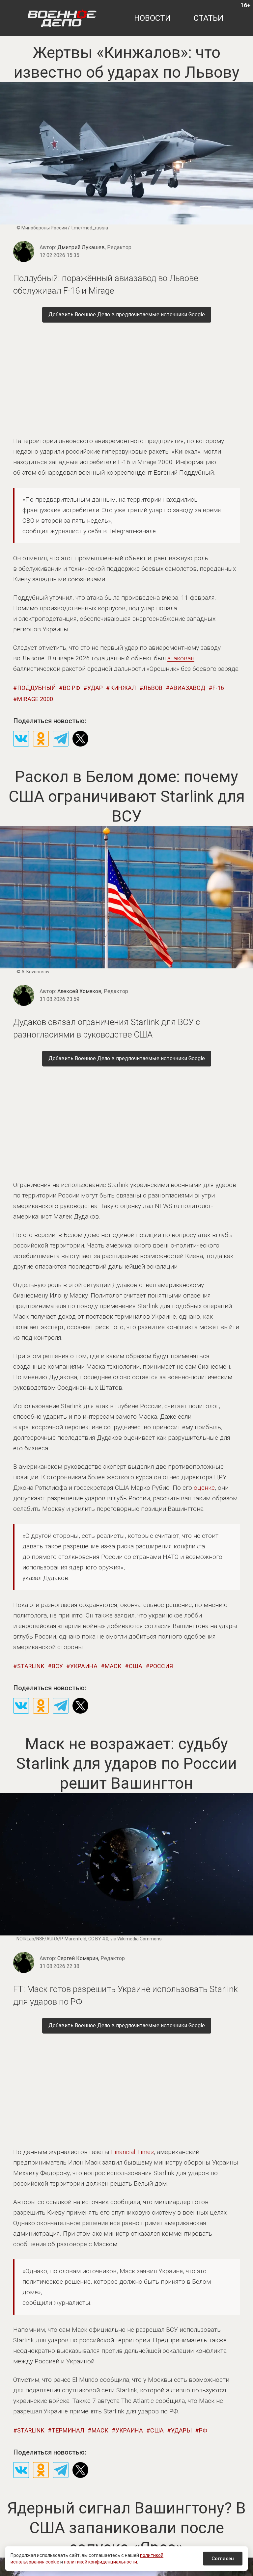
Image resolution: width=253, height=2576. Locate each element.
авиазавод (187, 688)
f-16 (218, 688)
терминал (68, 2430)
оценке (204, 1488)
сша (136, 1666)
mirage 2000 (35, 699)
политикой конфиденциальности (100, 2562)
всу (57, 1666)
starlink (31, 1666)
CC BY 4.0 (98, 1939)
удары (181, 2430)
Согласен (223, 2559)
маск (113, 1666)
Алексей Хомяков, (93, 991)
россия (161, 1666)
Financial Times (132, 2152)
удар (95, 688)
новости (152, 18)
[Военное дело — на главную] (62, 18)
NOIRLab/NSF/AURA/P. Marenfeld (51, 1939)
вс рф (71, 688)
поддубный (36, 688)
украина (84, 1666)
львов (153, 688)
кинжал (123, 688)
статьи (209, 18)
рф (203, 2430)
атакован (181, 658)
